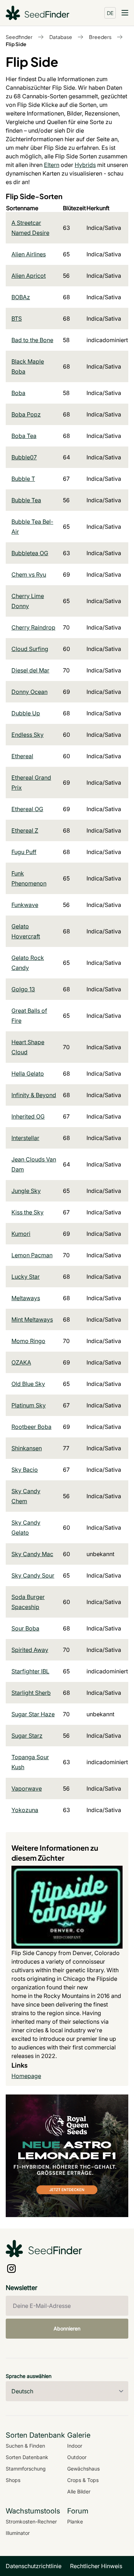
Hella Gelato (28, 1074)
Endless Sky (28, 735)
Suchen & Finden (25, 2446)
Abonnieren (67, 2328)
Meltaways (26, 1298)
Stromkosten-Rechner (31, 2521)
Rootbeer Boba (31, 1427)
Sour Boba (25, 1628)
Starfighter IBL (30, 1671)
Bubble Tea (26, 500)
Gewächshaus (83, 2469)
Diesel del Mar (30, 670)
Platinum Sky (29, 1405)
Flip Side (16, 44)
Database (61, 37)
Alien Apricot (29, 276)
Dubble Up (26, 713)
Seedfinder (19, 37)
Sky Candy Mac (32, 1554)
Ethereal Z (25, 830)
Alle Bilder (79, 2491)
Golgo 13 (23, 989)
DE (110, 13)
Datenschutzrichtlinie (34, 2566)
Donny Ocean (29, 692)
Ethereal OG (27, 809)
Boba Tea (24, 436)
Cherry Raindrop (33, 627)
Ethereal (22, 756)
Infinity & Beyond (34, 1095)
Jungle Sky (26, 1191)
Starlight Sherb (31, 1693)
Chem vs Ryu (29, 574)
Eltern (52, 165)
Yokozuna (25, 1810)
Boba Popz (26, 414)
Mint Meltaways (32, 1319)
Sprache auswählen (29, 2376)
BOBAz (21, 297)
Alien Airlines (29, 254)
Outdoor (77, 2457)
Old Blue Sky (28, 1384)
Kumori (21, 1234)
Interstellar (25, 1138)
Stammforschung (26, 2469)
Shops (13, 2480)
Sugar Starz (27, 1736)
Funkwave (25, 905)
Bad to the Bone (32, 340)
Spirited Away (30, 1650)
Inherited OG (28, 1116)
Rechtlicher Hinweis (96, 2566)
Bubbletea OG (30, 553)
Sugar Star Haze (33, 1714)
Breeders (100, 37)
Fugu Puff (24, 852)
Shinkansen (27, 1448)
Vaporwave (27, 1788)
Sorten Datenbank (27, 2457)
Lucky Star (26, 1277)
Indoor (75, 2446)
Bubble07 (24, 457)
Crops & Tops (83, 2480)
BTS (17, 319)
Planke (75, 2521)
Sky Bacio (25, 1470)
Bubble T (23, 479)
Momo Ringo (28, 1341)
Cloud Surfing (30, 649)
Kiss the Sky (28, 1212)
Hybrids (85, 165)
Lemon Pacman (32, 1255)
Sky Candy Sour (33, 1575)
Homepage (26, 2076)
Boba (18, 393)
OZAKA (21, 1362)
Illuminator (18, 2533)
